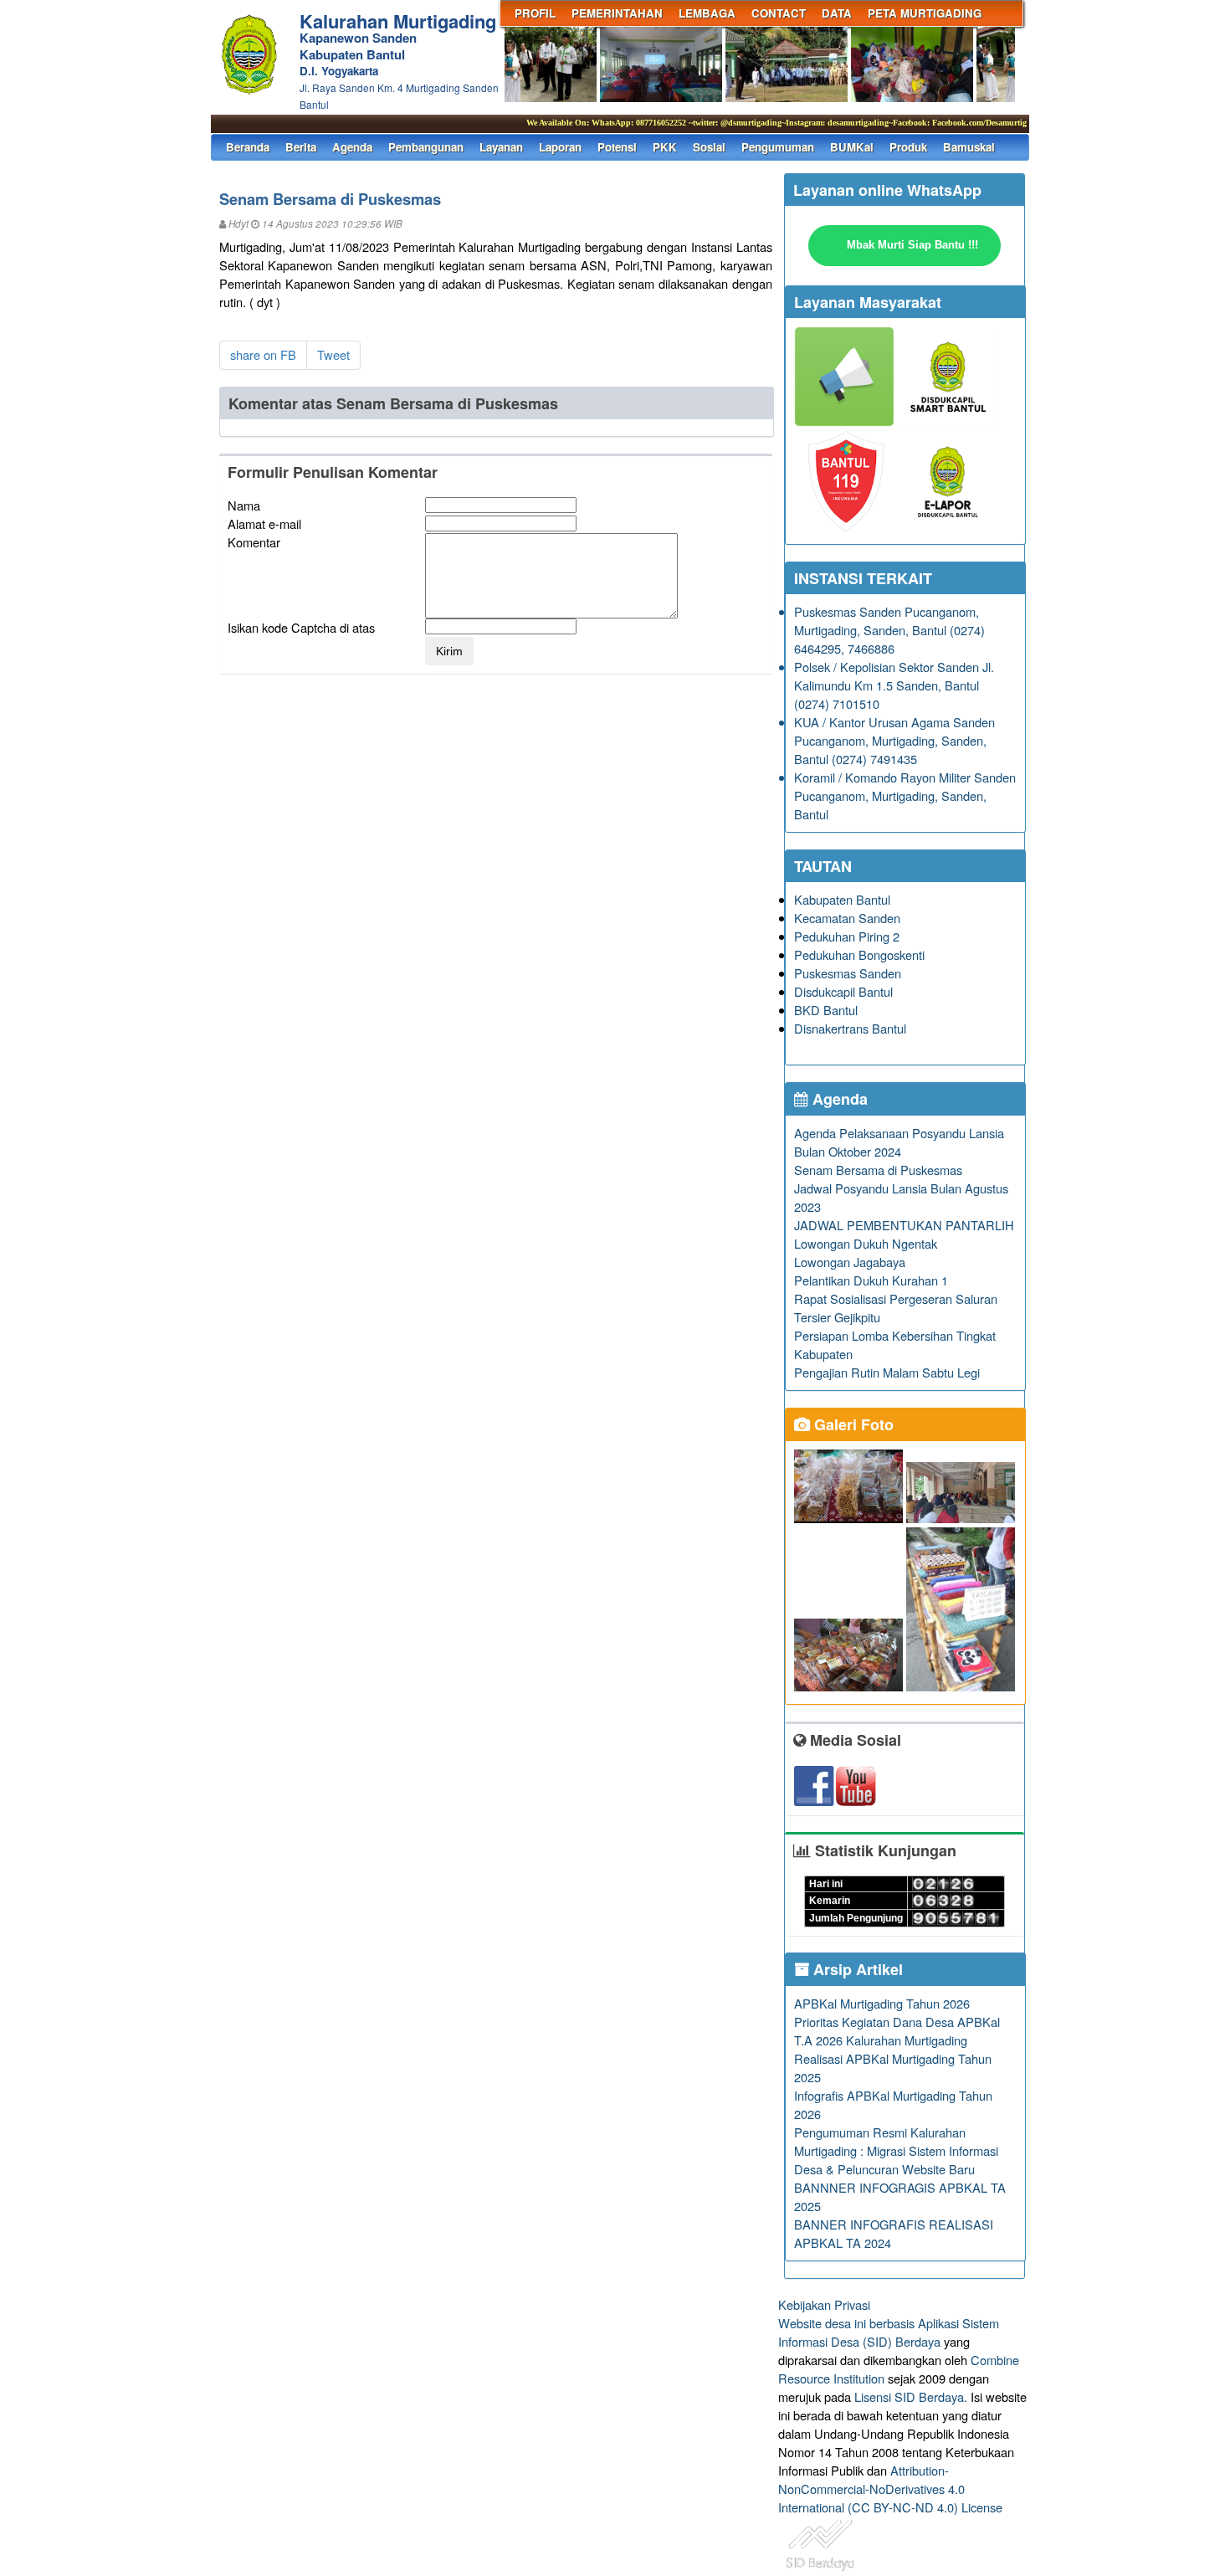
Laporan (560, 147)
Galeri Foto (852, 1424)
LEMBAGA (707, 13)
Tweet (333, 354)
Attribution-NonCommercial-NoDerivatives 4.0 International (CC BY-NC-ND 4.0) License (890, 2489)
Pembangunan (426, 147)
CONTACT (779, 13)
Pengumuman (778, 147)
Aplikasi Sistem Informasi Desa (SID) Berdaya (889, 2332)
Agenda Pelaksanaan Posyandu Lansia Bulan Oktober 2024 (899, 1142)
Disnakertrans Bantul (850, 1028)
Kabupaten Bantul (842, 899)
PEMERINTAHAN (617, 13)
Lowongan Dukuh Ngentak (866, 1243)
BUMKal (852, 147)
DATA (837, 13)
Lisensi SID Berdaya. (911, 2396)
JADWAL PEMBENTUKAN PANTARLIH (904, 1225)
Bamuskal (969, 147)
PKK (665, 147)
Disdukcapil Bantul (843, 991)
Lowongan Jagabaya (850, 1262)
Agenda (352, 147)
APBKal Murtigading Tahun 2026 (882, 2003)
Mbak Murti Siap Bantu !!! (912, 245)
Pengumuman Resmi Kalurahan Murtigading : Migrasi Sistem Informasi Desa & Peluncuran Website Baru (896, 2150)
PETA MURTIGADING (925, 13)
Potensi (617, 147)
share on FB (263, 354)
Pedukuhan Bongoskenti (859, 954)
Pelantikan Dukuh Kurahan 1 (871, 1280)
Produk (908, 147)
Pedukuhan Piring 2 (847, 936)
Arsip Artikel (856, 1969)
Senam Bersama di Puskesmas (878, 1170)
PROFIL (535, 13)
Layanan (501, 147)
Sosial (709, 147)
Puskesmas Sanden (848, 973)
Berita (301, 147)
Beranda (248, 147)
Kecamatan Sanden (847, 918)
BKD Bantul (826, 1010)
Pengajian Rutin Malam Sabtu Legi (887, 1372)
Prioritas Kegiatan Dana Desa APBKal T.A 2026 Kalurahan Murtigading (897, 2031)
